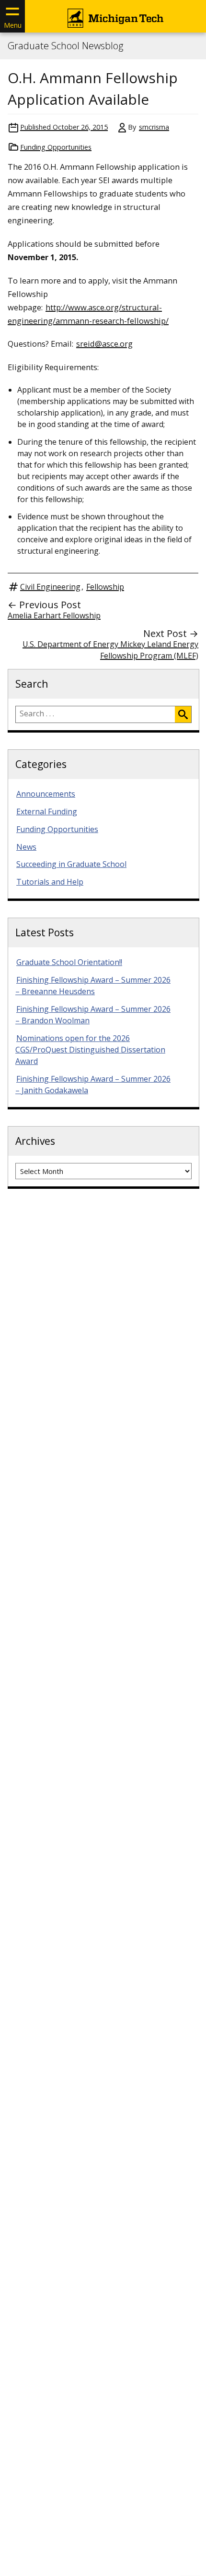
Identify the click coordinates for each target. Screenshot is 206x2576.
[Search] (183, 714)
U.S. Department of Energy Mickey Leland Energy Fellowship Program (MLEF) (110, 650)
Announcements (46, 794)
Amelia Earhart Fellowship (54, 615)
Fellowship (105, 587)
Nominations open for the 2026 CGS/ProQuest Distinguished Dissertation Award (90, 1050)
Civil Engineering (50, 587)
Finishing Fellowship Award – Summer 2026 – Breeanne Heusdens (93, 986)
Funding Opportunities (56, 147)
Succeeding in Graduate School (71, 864)
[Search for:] (95, 714)
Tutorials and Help (50, 882)
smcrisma (154, 127)
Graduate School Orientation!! (69, 962)
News (26, 847)
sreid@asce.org (104, 344)
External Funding (47, 811)
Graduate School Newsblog (65, 46)
